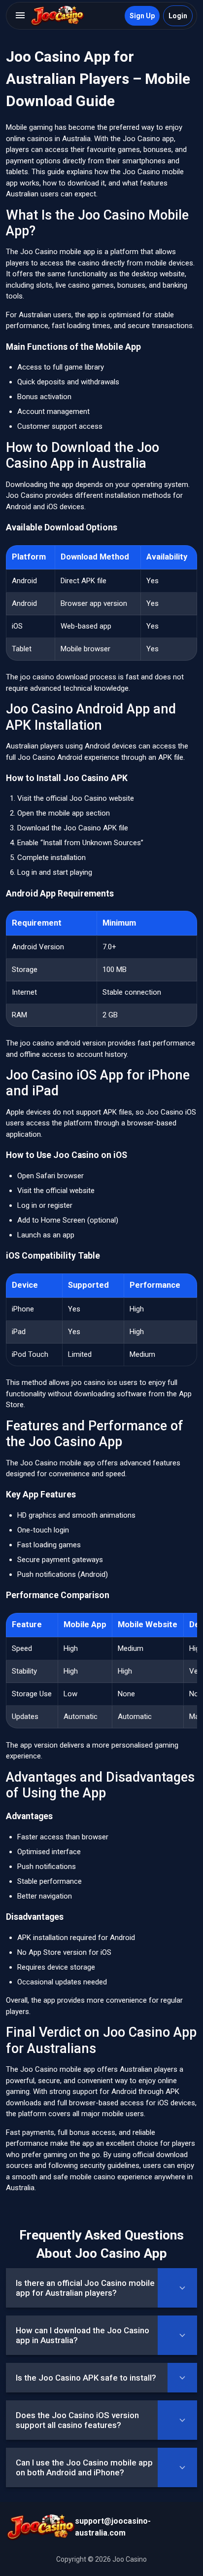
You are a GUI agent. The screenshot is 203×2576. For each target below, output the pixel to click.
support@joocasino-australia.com (113, 2527)
